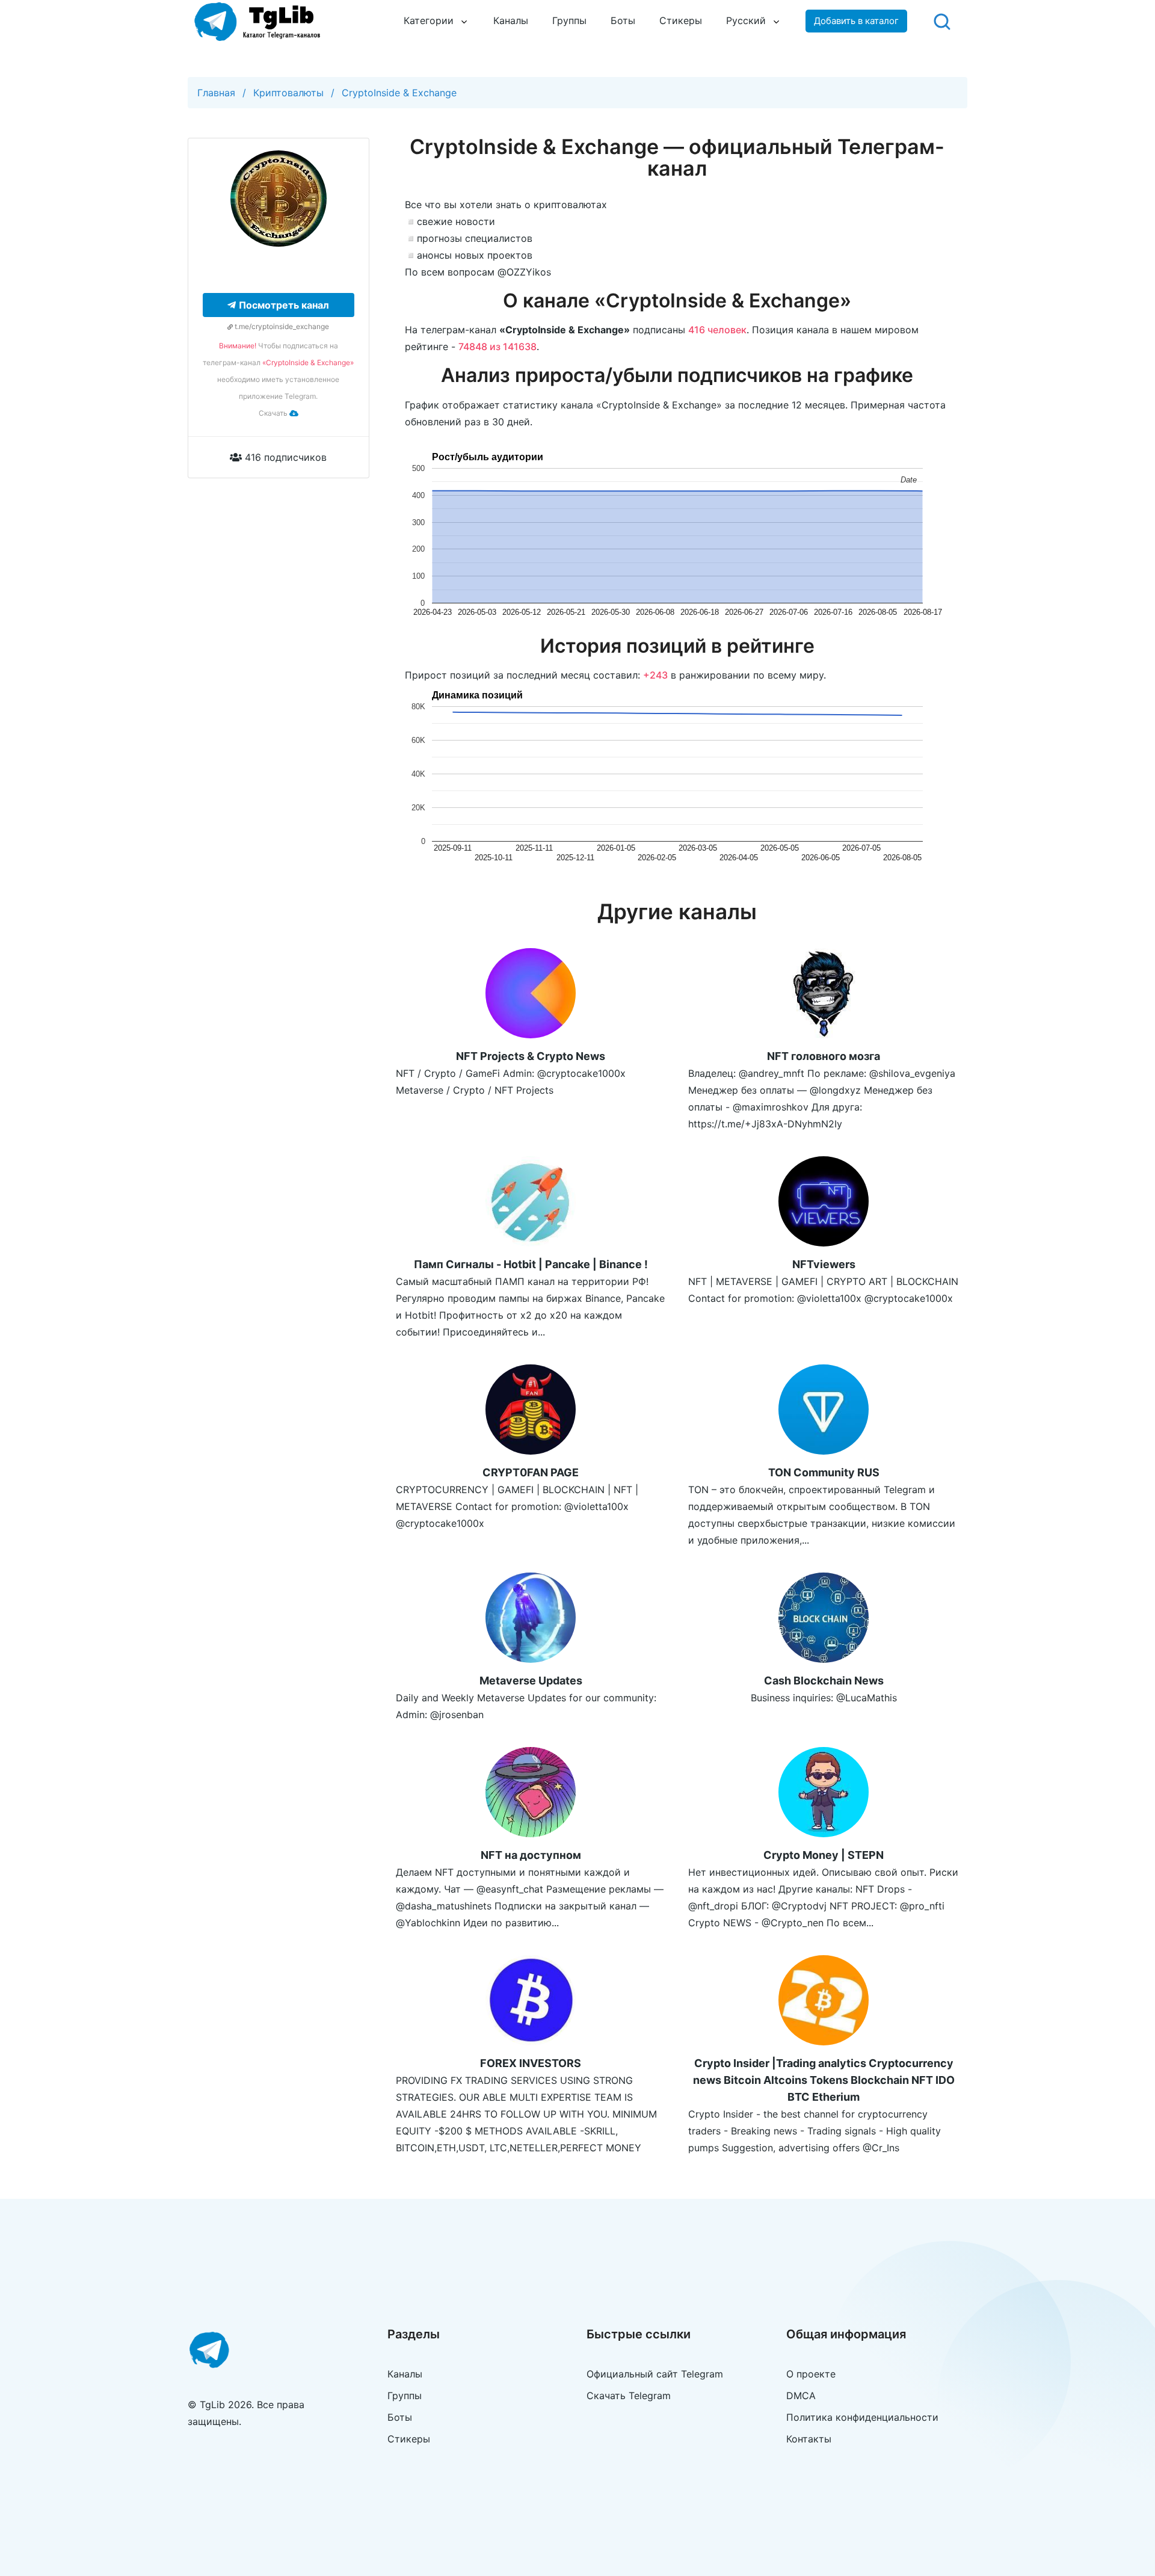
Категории (429, 20)
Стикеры (681, 20)
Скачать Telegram (629, 2396)
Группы (569, 20)
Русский (746, 20)
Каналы (511, 20)
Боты (623, 20)
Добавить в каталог (856, 21)
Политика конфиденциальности (862, 2417)
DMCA (801, 2396)
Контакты (809, 2439)
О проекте (811, 2374)
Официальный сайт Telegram (655, 2374)
